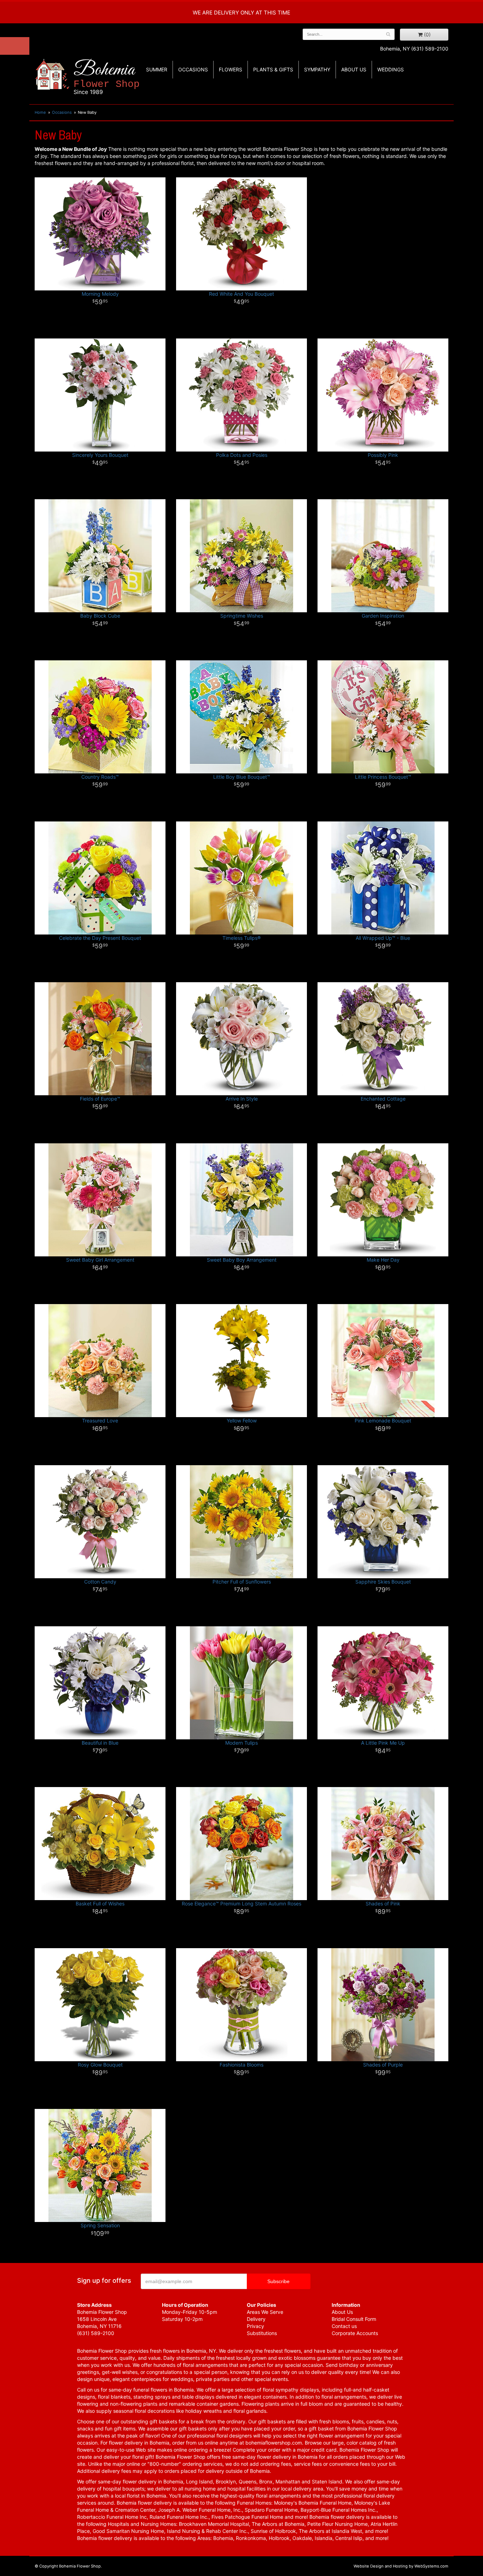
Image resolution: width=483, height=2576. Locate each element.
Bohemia (107, 77)
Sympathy (317, 69)
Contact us (344, 2326)
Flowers (231, 69)
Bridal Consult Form (354, 2319)
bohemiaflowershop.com (274, 2443)
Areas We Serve (265, 2312)
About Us (342, 2312)
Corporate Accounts (355, 2333)
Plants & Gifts (273, 69)
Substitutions (262, 2333)
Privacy (255, 2326)
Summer (157, 69)
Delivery (256, 2319)
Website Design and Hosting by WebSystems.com (401, 2566)
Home (40, 112)
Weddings (391, 69)
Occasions (193, 69)
